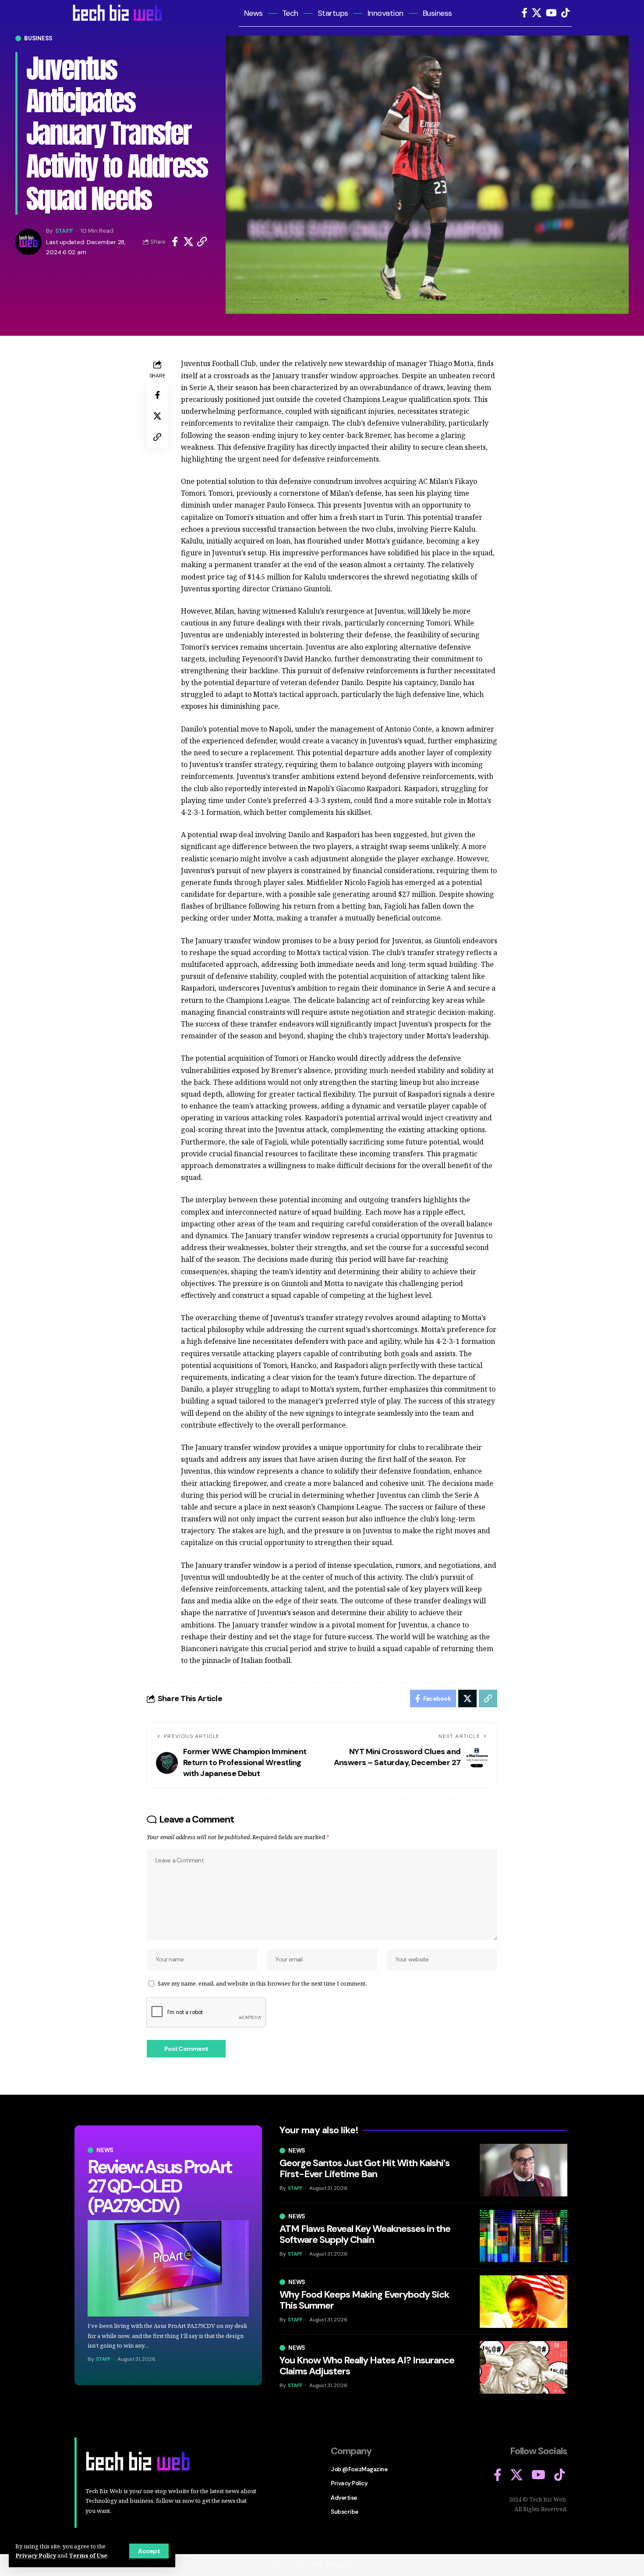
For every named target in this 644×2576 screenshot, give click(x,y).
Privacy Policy (36, 2555)
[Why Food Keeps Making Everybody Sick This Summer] (524, 2302)
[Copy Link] (202, 242)
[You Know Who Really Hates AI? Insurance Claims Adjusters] (524, 2367)
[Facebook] (524, 13)
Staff (64, 231)
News (105, 2150)
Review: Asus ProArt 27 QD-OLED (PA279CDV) (159, 2186)
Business (38, 38)
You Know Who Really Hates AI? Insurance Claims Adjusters (367, 2365)
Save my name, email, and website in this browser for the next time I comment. (262, 1983)
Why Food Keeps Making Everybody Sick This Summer (364, 2300)
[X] (537, 13)
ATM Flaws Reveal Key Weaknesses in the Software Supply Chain (365, 2234)
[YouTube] (551, 13)
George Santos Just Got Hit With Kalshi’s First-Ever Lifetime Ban (364, 2168)
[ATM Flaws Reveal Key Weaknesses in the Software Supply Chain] (524, 2236)
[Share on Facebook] (175, 242)
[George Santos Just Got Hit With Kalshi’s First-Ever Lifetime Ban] (524, 2170)
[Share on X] (188, 242)
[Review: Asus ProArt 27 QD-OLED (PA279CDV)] (168, 2269)
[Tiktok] (565, 13)
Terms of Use (88, 2555)
